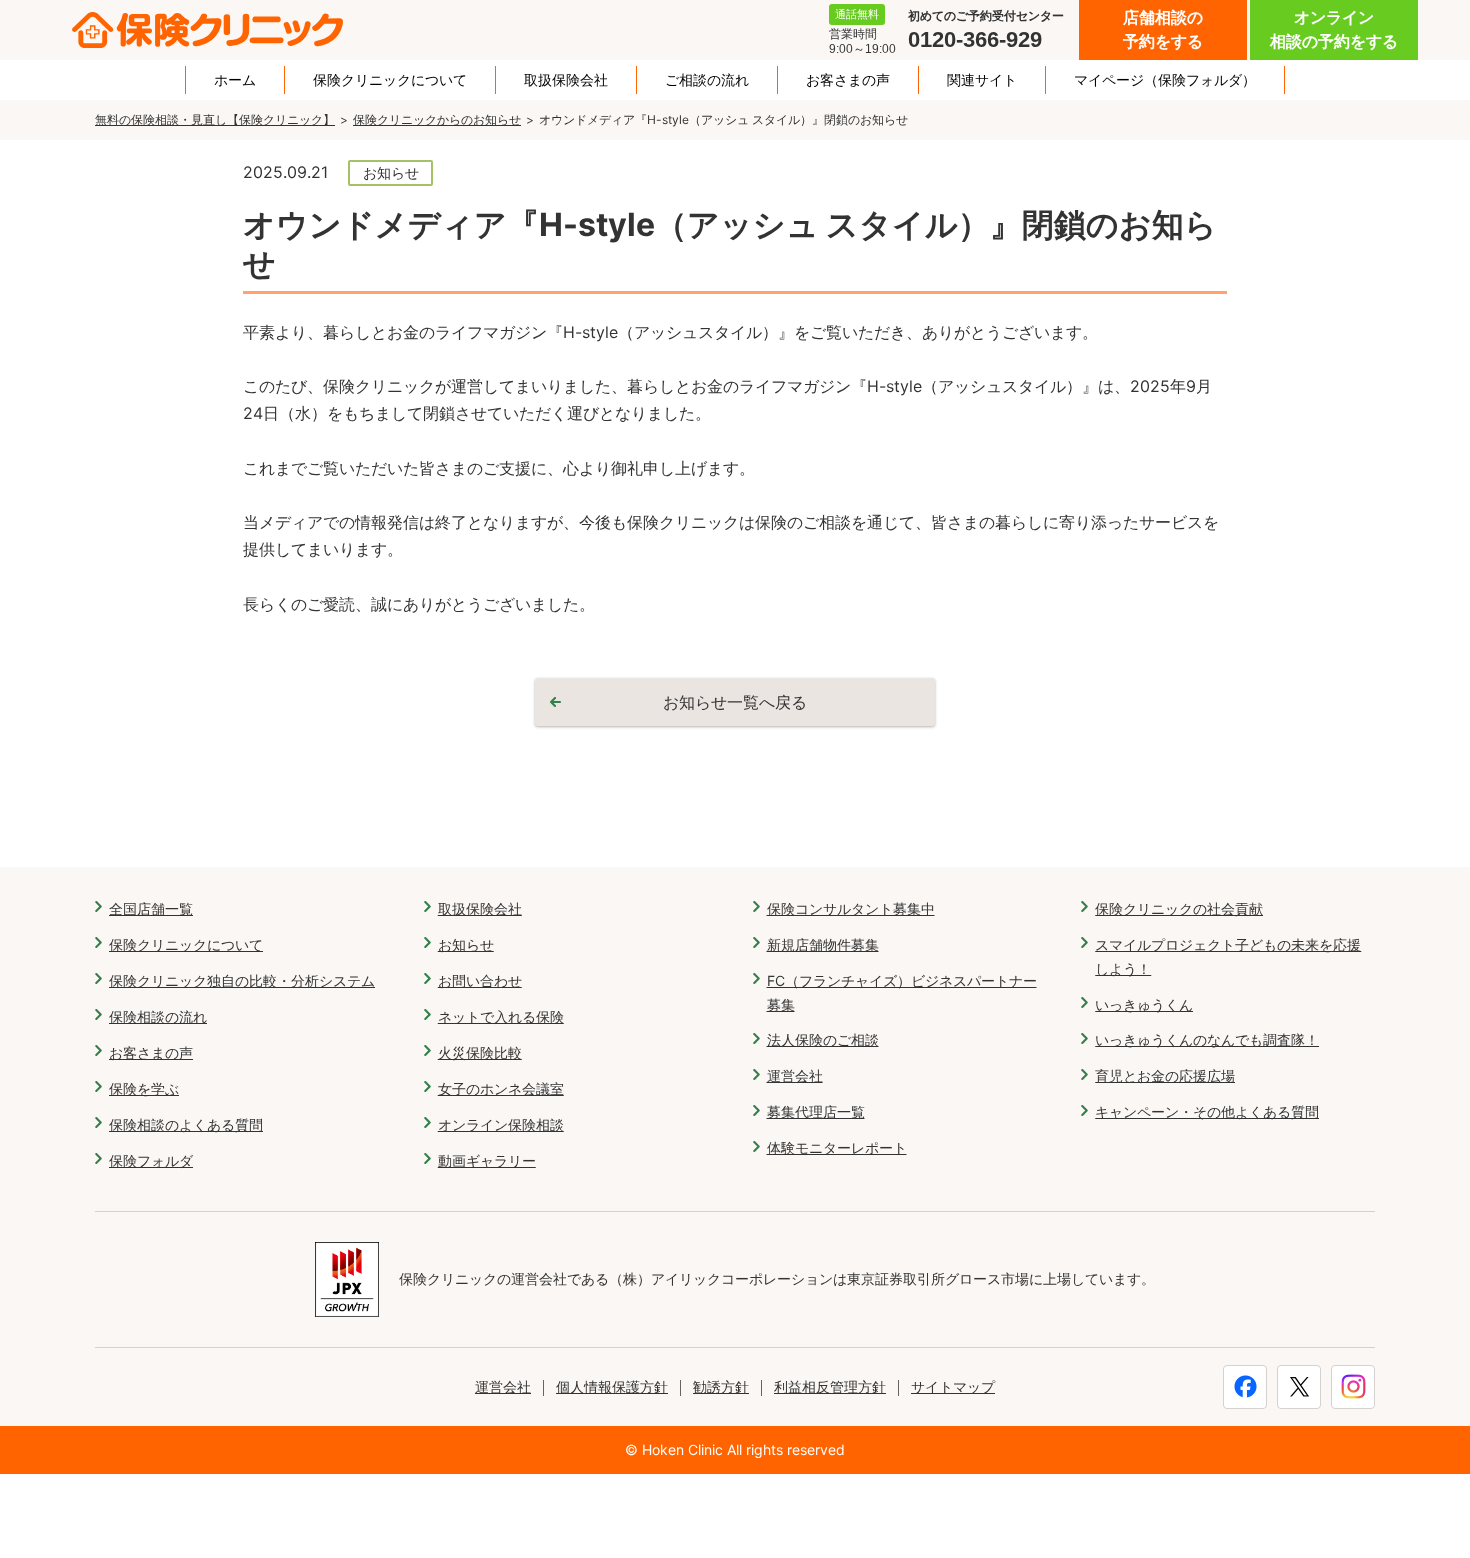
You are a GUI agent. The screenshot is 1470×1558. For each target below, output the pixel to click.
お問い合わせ (480, 980)
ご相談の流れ (707, 80)
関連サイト (982, 80)
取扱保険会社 (566, 80)
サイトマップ (953, 1386)
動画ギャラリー (487, 1160)
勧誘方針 (721, 1386)
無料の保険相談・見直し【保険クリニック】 (215, 119)
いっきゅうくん (1144, 1004)
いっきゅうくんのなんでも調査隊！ (1207, 1039)
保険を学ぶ (144, 1088)
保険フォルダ (151, 1160)
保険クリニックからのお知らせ (437, 119)
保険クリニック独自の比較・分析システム (242, 980)
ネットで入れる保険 (501, 1016)
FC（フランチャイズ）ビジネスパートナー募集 (902, 992)
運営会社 (795, 1075)
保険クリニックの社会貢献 (1179, 908)
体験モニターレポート (837, 1147)
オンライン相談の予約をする (1334, 29)
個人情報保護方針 (612, 1386)
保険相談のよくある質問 (186, 1124)
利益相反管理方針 (830, 1386)
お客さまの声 (848, 80)
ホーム (235, 80)
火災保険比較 (480, 1052)
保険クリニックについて (390, 80)
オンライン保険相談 (501, 1124)
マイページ (1165, 80)
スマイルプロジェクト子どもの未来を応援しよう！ (1228, 956)
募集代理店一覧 (816, 1111)
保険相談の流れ (158, 1016)
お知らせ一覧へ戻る (735, 702)
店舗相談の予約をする (1163, 29)
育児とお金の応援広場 (1165, 1075)
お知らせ (466, 944)
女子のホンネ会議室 (501, 1088)
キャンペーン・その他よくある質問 (1207, 1111)
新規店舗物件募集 (823, 944)
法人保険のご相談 (823, 1039)
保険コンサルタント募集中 (851, 908)
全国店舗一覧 (151, 908)
